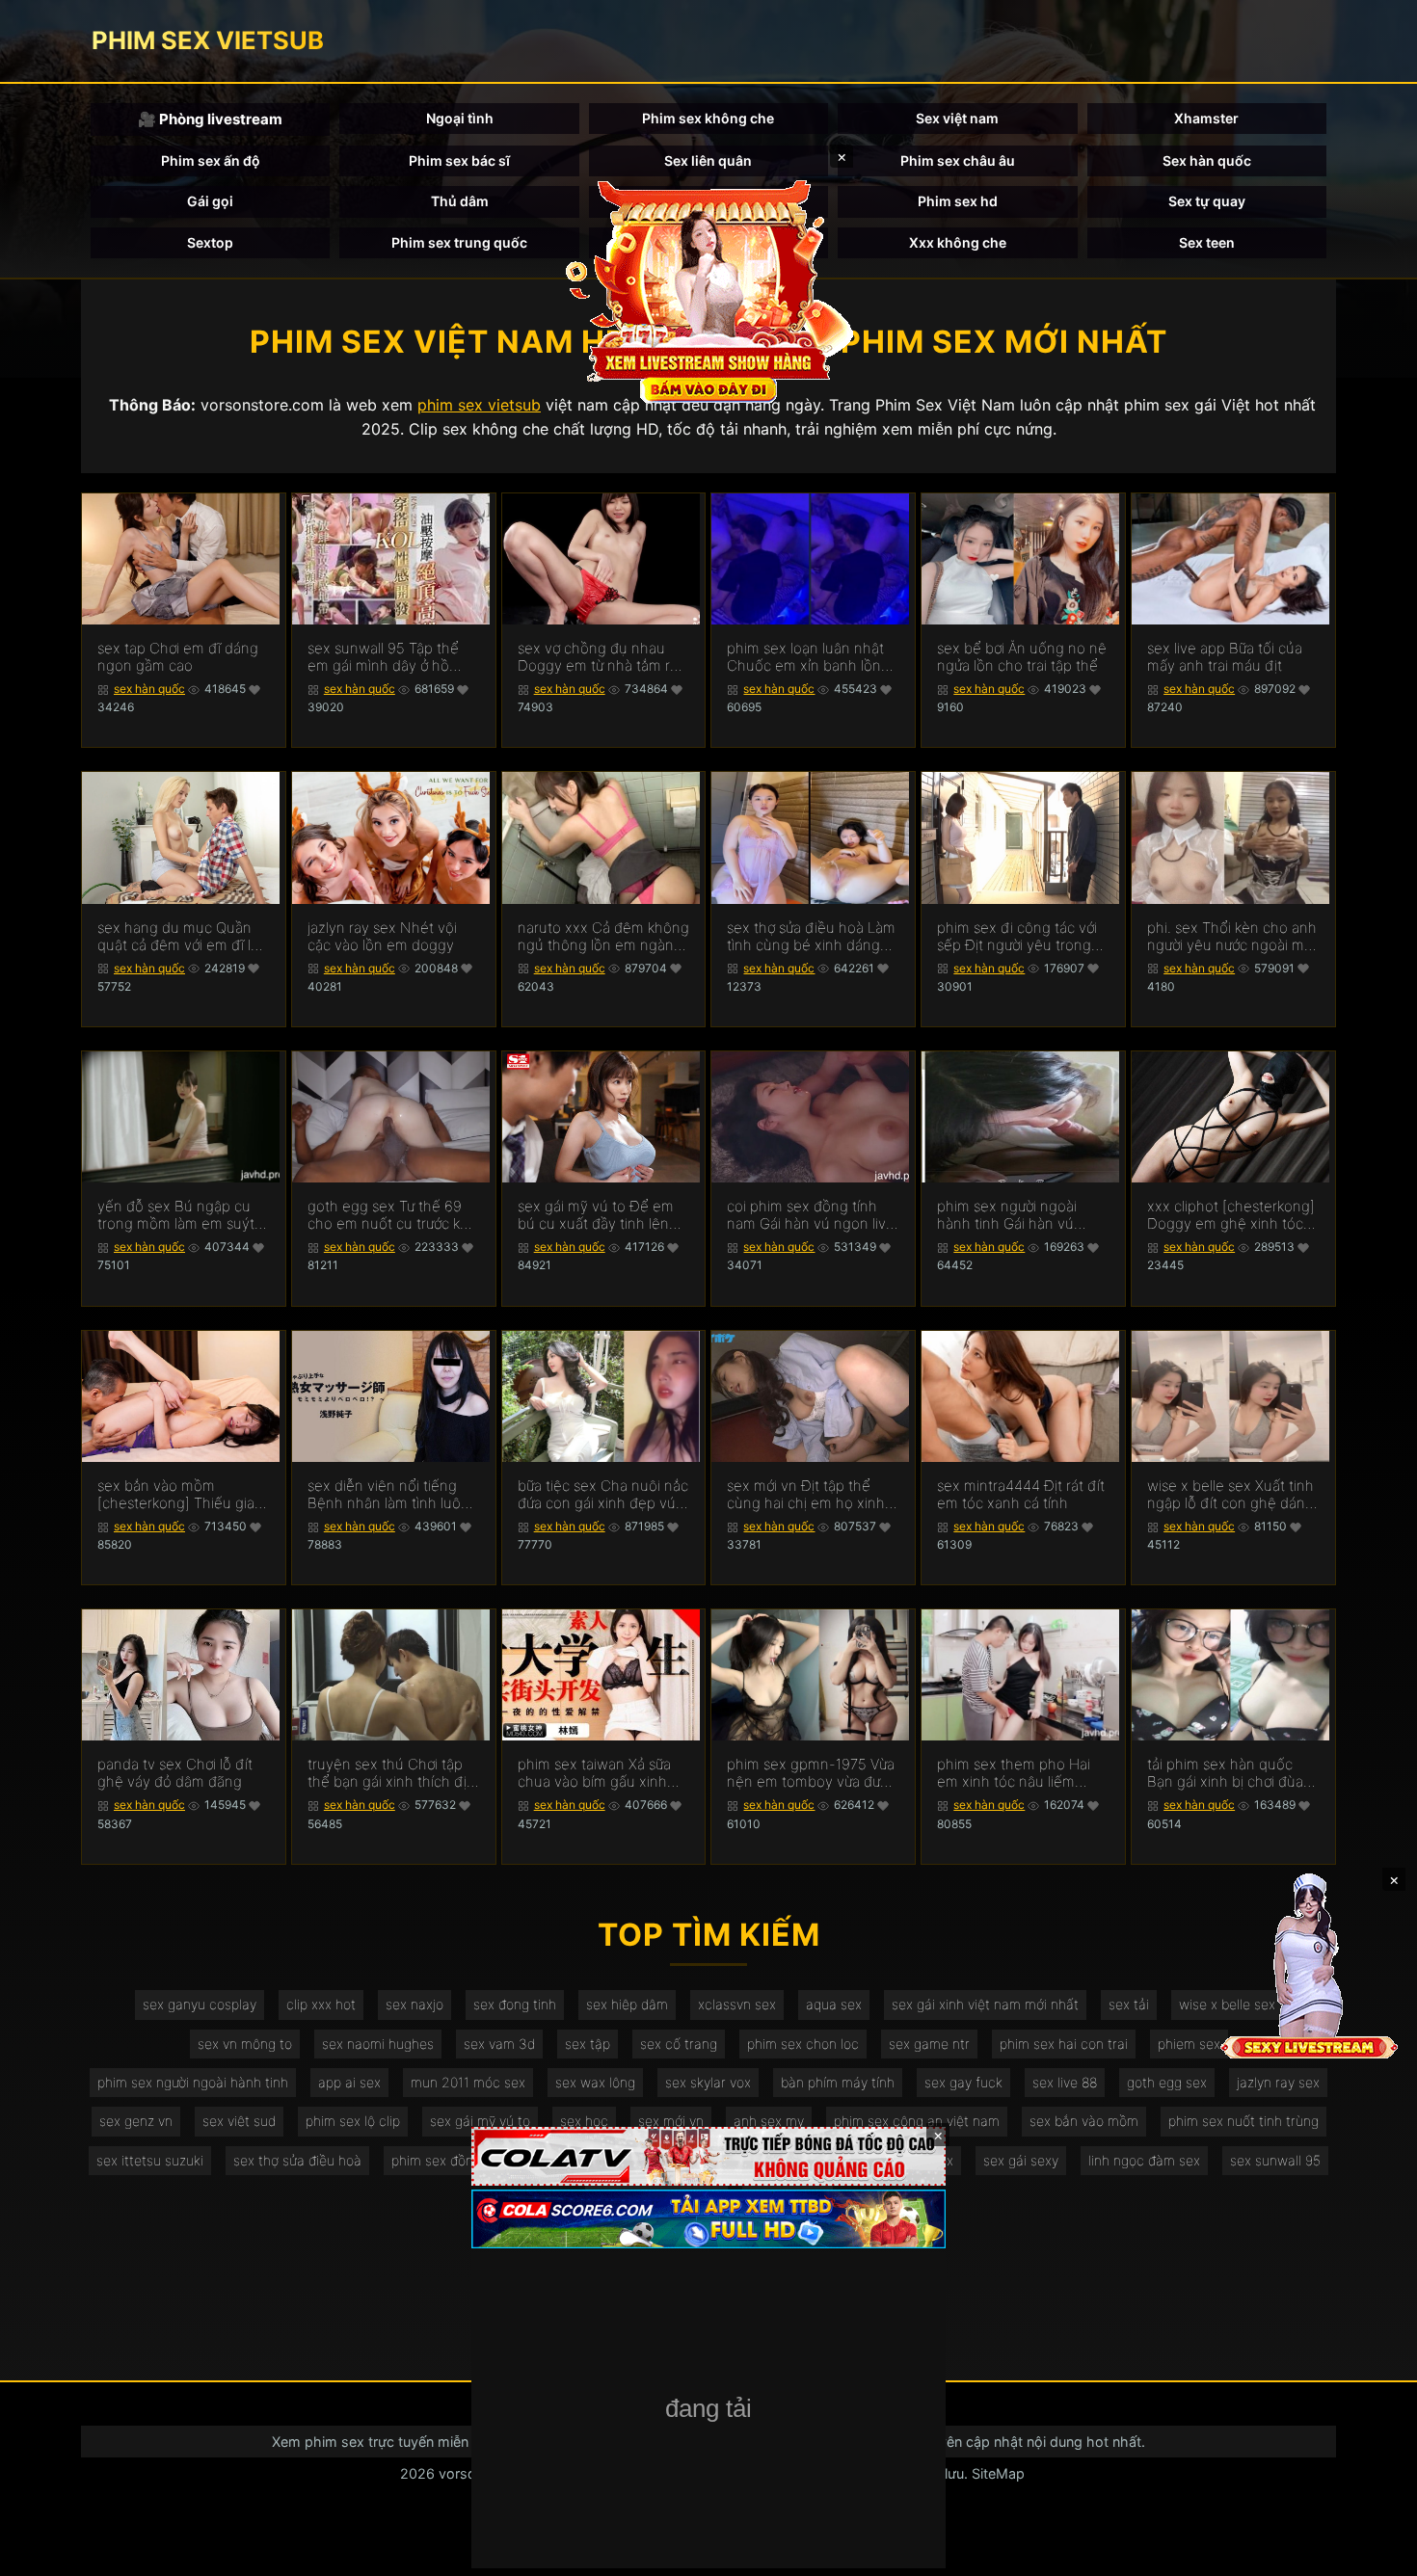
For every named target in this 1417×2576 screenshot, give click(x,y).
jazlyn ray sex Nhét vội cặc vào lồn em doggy (382, 937)
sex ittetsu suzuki (150, 2160)
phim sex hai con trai (1064, 2044)
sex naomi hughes (378, 2044)
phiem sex (1189, 2044)
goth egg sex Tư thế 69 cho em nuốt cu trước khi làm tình (389, 1215)
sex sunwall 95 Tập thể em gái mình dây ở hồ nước (383, 657)
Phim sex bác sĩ (459, 160)
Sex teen (1207, 242)
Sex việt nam (957, 118)
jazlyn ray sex (1278, 2082)
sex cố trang (679, 2044)
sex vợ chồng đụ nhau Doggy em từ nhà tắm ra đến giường (598, 657)
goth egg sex (1167, 2082)
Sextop (210, 242)
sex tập (588, 2044)
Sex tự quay (1207, 201)
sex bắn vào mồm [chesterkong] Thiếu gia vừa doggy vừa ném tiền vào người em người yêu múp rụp (177, 1495)
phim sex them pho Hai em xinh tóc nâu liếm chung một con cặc (1014, 1773)
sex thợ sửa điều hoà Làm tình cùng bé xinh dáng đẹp (811, 937)
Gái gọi (210, 201)
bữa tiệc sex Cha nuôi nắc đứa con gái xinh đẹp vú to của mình (603, 1495)
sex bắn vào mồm (1084, 2121)
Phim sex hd (958, 201)
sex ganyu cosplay (200, 2004)
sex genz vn (136, 2121)
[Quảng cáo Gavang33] (708, 2410)
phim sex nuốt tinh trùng (1243, 2121)
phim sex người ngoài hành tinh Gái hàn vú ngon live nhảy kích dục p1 (1015, 1215)
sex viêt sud (239, 2121)
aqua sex (834, 2004)
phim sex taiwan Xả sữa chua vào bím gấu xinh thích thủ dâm (594, 1773)
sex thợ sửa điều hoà (297, 2160)
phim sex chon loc (803, 2044)
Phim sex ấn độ (211, 160)
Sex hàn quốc (1207, 160)
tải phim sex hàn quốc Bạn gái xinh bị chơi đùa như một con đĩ (1225, 1773)
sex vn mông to (245, 2044)
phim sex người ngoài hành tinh (193, 2082)
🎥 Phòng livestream (210, 119)
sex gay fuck (963, 2082)
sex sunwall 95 (1275, 2160)
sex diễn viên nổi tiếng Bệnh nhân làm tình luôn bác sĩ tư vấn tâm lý (388, 1495)
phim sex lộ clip (353, 2121)
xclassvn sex (737, 2004)
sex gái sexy (1021, 2160)
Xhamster (1206, 118)
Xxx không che (958, 242)
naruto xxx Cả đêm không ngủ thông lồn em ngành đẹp (603, 937)
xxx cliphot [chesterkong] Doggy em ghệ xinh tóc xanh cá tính (1231, 1215)
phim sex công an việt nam (917, 2121)
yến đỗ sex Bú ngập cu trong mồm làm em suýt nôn (176, 1215)
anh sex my (769, 2121)
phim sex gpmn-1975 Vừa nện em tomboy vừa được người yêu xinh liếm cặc (811, 1773)
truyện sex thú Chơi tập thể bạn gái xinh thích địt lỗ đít (389, 1773)
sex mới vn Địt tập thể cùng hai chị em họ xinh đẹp (806, 1495)
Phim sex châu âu (958, 160)
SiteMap (998, 2473)
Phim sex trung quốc (459, 242)
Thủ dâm (460, 201)
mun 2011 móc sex (468, 2082)
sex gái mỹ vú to (480, 2121)
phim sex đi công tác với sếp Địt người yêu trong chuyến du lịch (1017, 937)
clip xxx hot (321, 2004)
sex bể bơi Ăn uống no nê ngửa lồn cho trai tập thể (1022, 657)
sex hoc (584, 2121)
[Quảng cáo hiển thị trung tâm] (708, 289)
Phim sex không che (708, 118)
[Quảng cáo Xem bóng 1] (708, 2156)
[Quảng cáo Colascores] (708, 2219)
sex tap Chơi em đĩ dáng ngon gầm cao (178, 657)
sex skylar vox (708, 2082)
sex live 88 (1065, 2082)
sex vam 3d (499, 2044)
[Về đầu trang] (1375, 2553)
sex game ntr (929, 2044)
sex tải (1129, 2004)
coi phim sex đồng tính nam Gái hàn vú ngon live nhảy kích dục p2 (811, 1215)
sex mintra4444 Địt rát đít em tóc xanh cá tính (1021, 1495)
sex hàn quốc (149, 689)
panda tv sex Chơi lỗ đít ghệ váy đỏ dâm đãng (175, 1773)
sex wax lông (595, 2082)
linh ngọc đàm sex (1144, 2160)
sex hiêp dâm (627, 2004)
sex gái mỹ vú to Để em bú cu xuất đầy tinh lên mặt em (596, 1215)
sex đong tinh (515, 2004)
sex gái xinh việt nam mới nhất (985, 2004)
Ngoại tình (460, 118)
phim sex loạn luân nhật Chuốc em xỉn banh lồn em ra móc (805, 657)
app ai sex (349, 2082)
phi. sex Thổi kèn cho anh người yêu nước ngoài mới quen (1232, 937)
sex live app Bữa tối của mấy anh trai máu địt (1225, 657)
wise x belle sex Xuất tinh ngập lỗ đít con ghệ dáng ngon (1230, 1495)
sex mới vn (671, 2121)
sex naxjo (414, 2004)
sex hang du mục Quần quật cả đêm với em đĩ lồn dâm (183, 937)
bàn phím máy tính (838, 2082)
